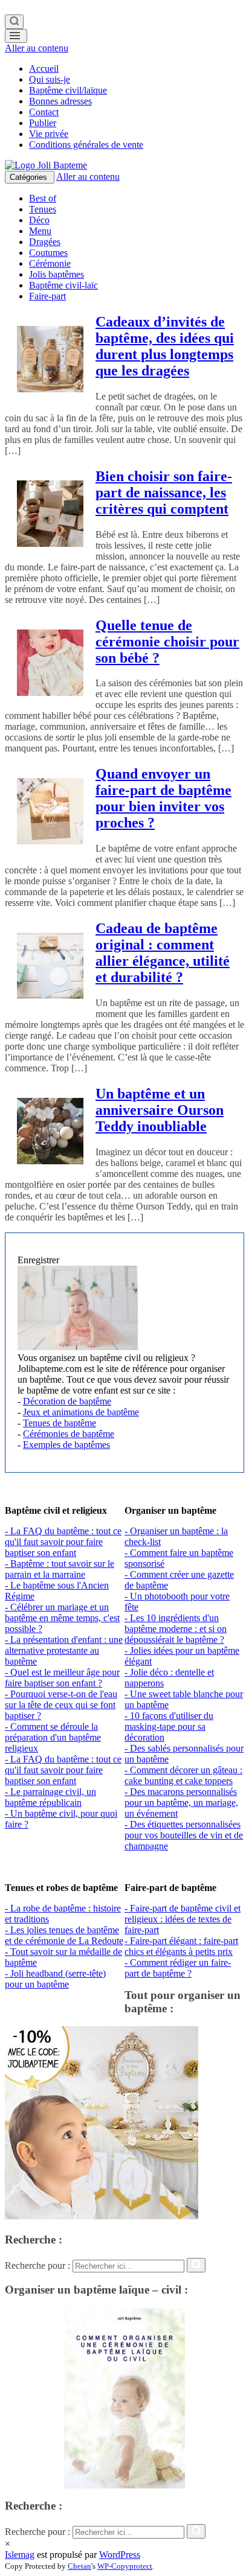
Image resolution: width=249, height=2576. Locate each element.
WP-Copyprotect (125, 2566)
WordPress (120, 2555)
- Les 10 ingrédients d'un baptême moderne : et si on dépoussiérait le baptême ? (176, 1629)
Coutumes (48, 253)
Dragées (45, 242)
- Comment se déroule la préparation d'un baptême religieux (53, 1737)
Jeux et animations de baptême (81, 1412)
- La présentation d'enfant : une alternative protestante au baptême (64, 1650)
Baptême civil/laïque (68, 90)
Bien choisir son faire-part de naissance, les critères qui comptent (164, 493)
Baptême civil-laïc (63, 285)
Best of (43, 198)
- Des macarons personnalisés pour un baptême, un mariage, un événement (181, 1803)
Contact (44, 112)
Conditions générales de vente (86, 145)
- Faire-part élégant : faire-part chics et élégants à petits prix (181, 1946)
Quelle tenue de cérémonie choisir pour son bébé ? (167, 642)
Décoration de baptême (67, 1401)
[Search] (14, 22)
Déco (39, 220)
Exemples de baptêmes (66, 1445)
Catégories (30, 177)
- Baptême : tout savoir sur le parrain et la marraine (60, 1569)
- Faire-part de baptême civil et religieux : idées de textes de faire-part (183, 1919)
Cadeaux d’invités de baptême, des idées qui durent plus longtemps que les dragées (165, 346)
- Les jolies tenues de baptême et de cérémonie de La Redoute (64, 1935)
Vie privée (49, 134)
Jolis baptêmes (57, 274)
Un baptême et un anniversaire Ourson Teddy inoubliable (160, 1110)
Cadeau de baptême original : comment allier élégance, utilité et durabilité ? (163, 953)
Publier (43, 123)
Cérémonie (50, 263)
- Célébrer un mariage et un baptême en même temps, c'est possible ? (62, 1618)
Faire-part (47, 296)
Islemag (20, 2555)
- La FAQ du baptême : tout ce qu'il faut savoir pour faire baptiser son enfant (63, 1542)
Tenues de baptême (60, 1423)
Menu (40, 231)
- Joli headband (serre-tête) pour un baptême (55, 1979)
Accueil (44, 69)
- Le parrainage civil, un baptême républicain (50, 1797)
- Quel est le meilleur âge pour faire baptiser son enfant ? (62, 1678)
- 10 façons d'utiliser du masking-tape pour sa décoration (169, 1726)
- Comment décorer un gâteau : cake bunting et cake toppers (183, 1775)
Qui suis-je (50, 79)
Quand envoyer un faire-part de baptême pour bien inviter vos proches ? (163, 798)
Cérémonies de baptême (69, 1434)
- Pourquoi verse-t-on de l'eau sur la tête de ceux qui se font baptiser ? (61, 1705)
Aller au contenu (37, 48)
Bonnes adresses (60, 101)
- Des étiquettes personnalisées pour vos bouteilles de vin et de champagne (184, 1835)
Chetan (79, 2566)
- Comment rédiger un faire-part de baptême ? (178, 1968)
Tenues (43, 209)
